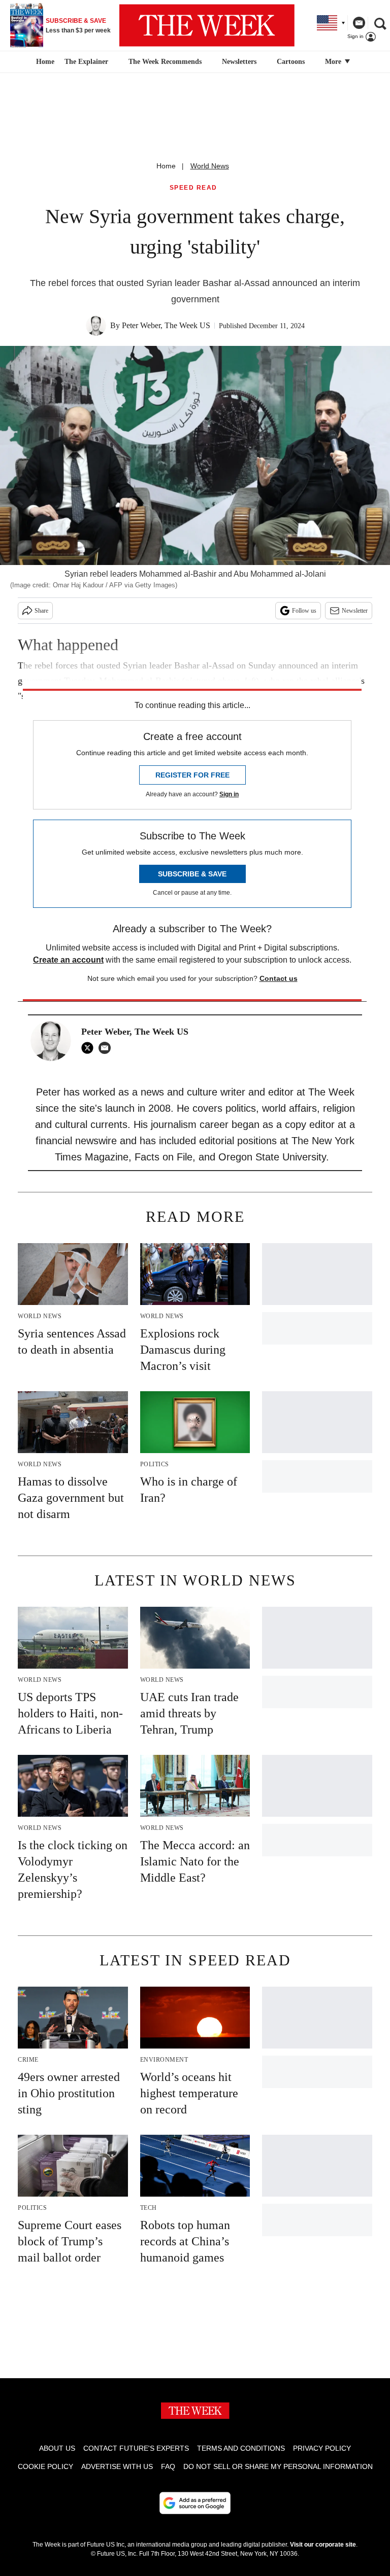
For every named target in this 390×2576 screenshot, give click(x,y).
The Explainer (86, 62)
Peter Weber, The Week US (166, 325)
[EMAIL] (107, 1048)
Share (41, 611)
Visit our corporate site (323, 2545)
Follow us (304, 611)
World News (210, 166)
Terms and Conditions (241, 2448)
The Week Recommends (165, 62)
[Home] (44, 62)
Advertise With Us (117, 2466)
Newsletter (355, 611)
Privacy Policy (322, 2448)
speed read (193, 188)
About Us (57, 2448)
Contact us (279, 978)
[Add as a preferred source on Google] (195, 2503)
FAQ (168, 2466)
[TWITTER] (90, 1048)
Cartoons (291, 62)
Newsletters (239, 62)
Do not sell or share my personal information (278, 2466)
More (334, 62)
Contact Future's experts (136, 2448)
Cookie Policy (45, 2466)
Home (166, 166)
